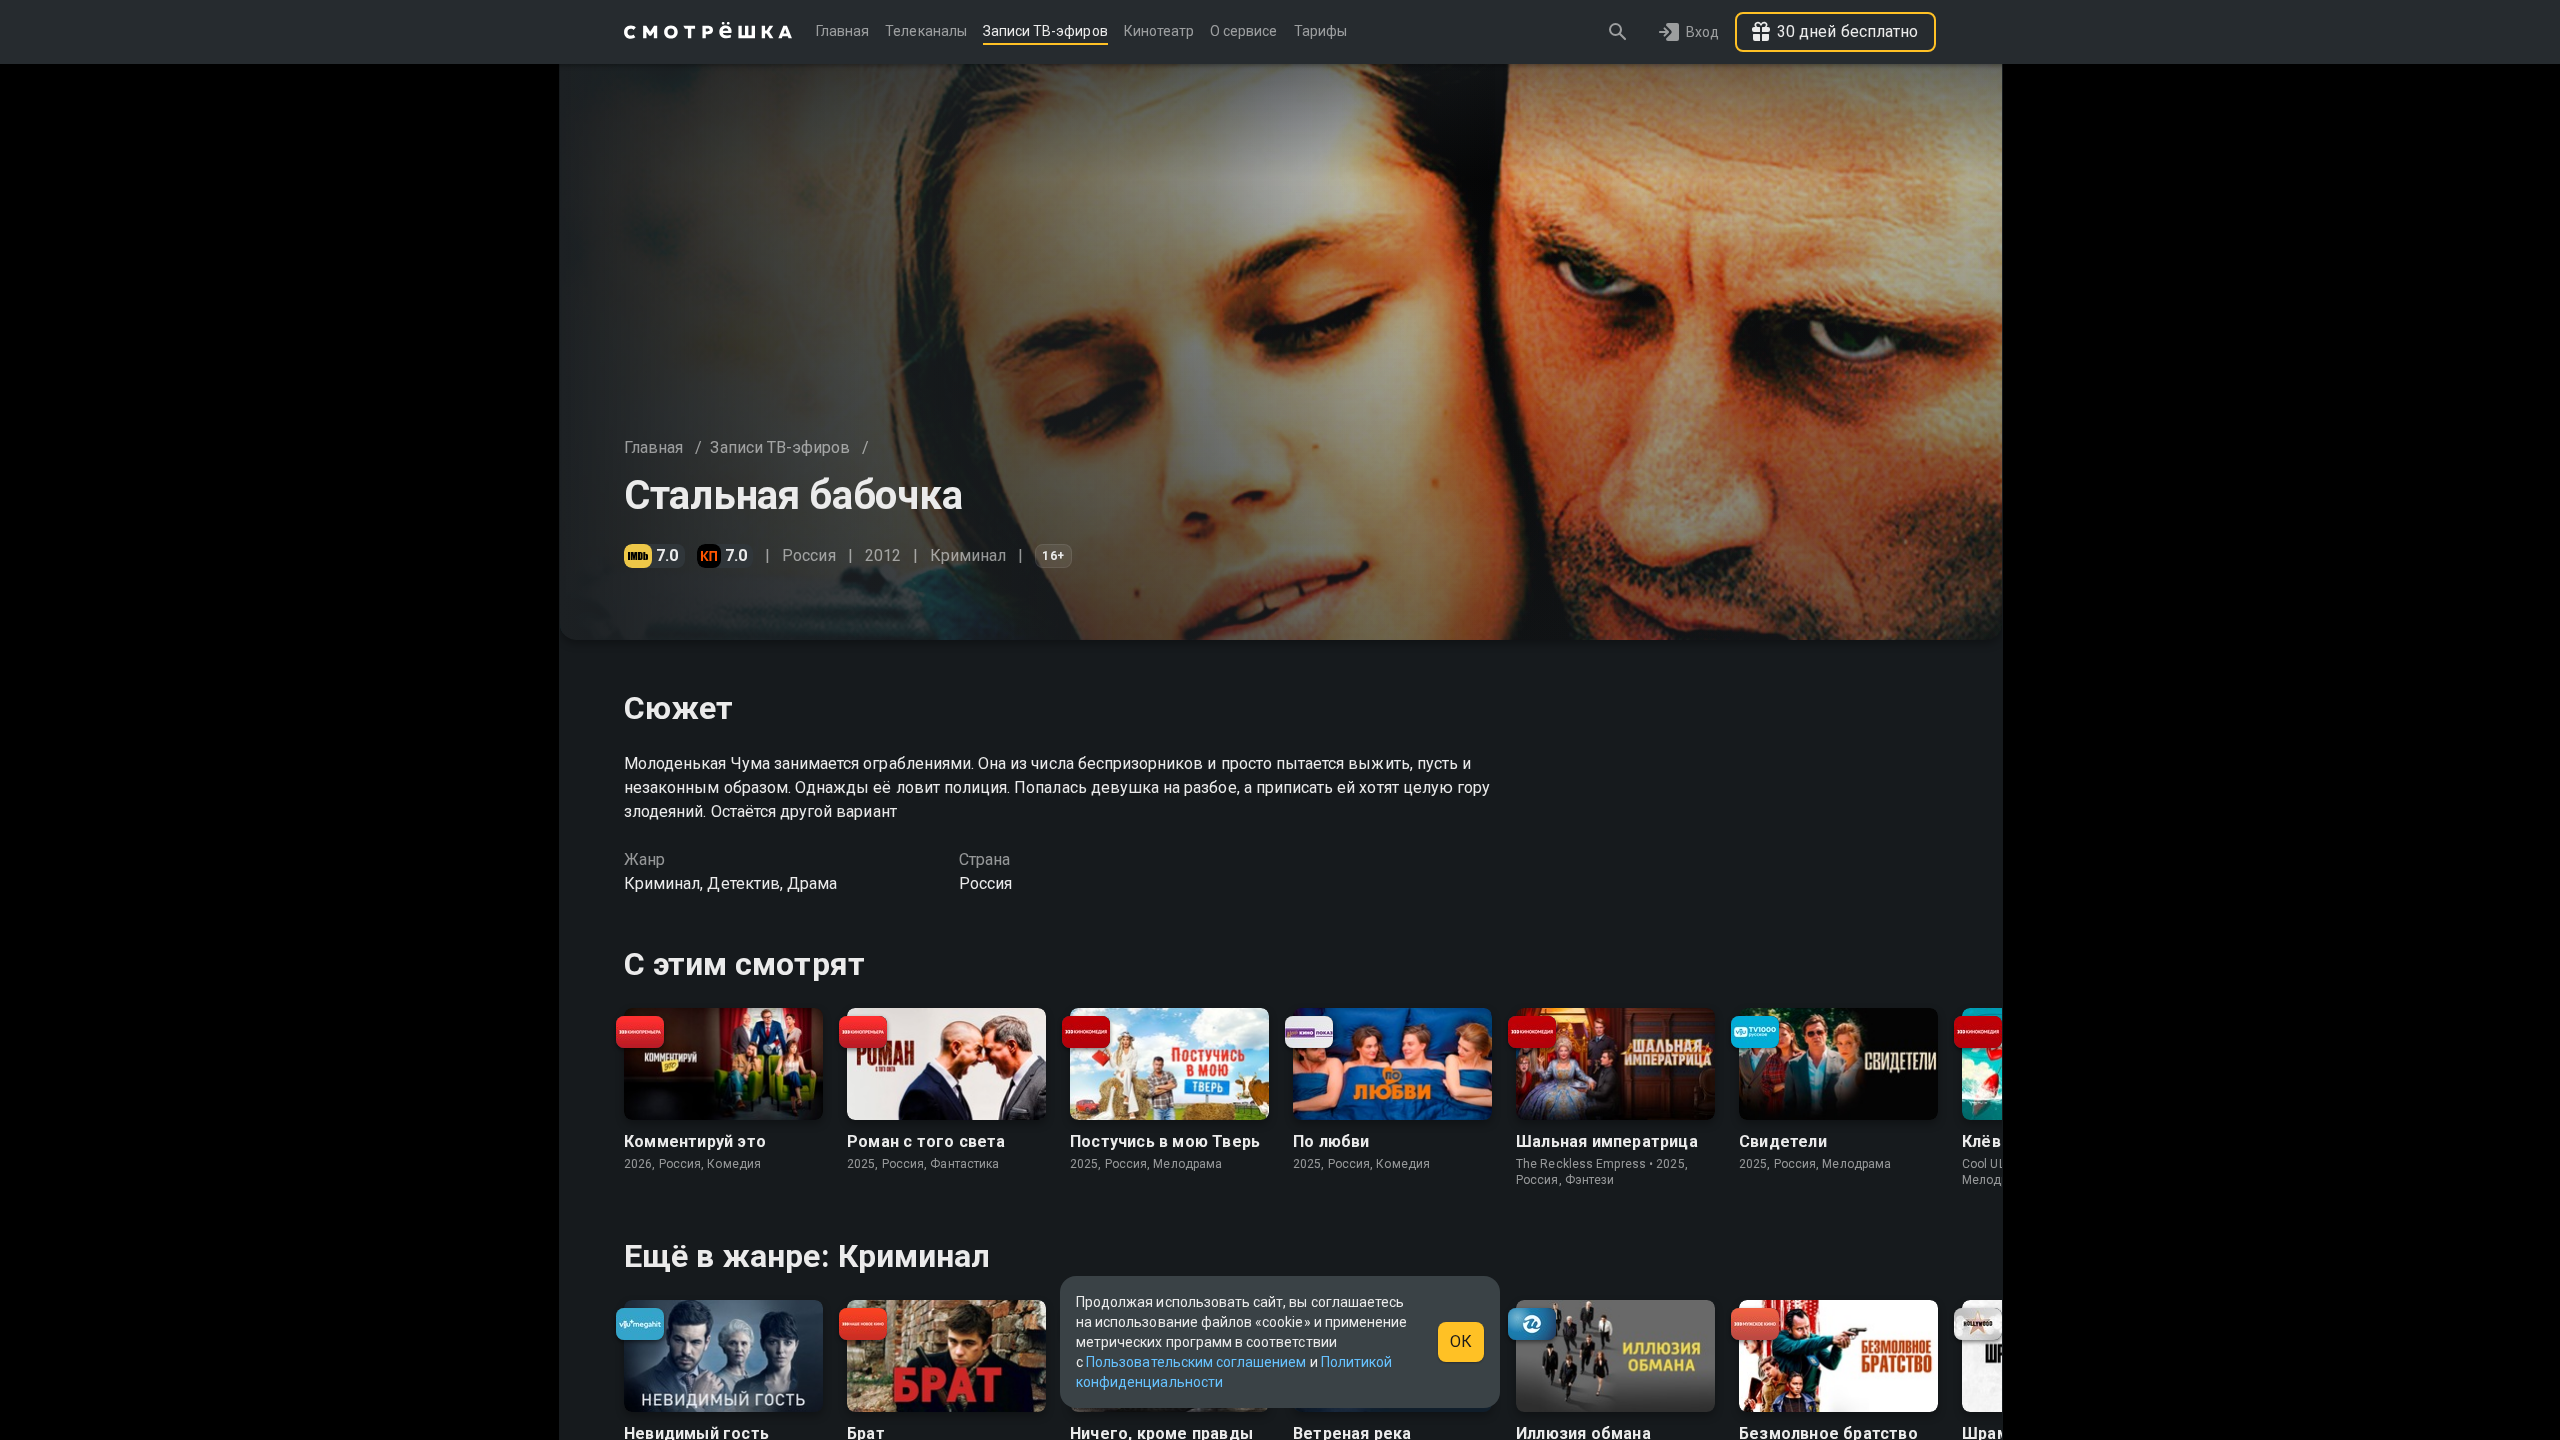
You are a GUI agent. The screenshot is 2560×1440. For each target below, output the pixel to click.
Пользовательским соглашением (1196, 1362)
